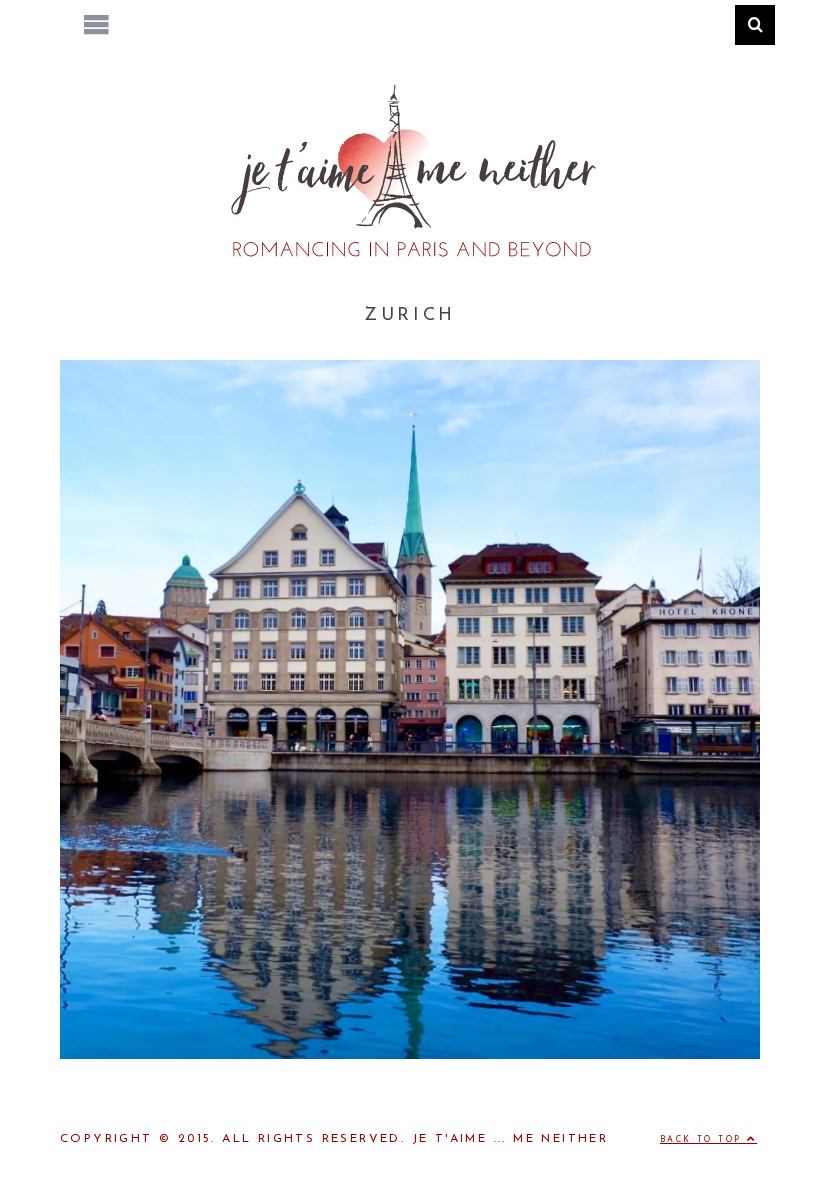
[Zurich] (410, 1055)
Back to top (703, 1140)
